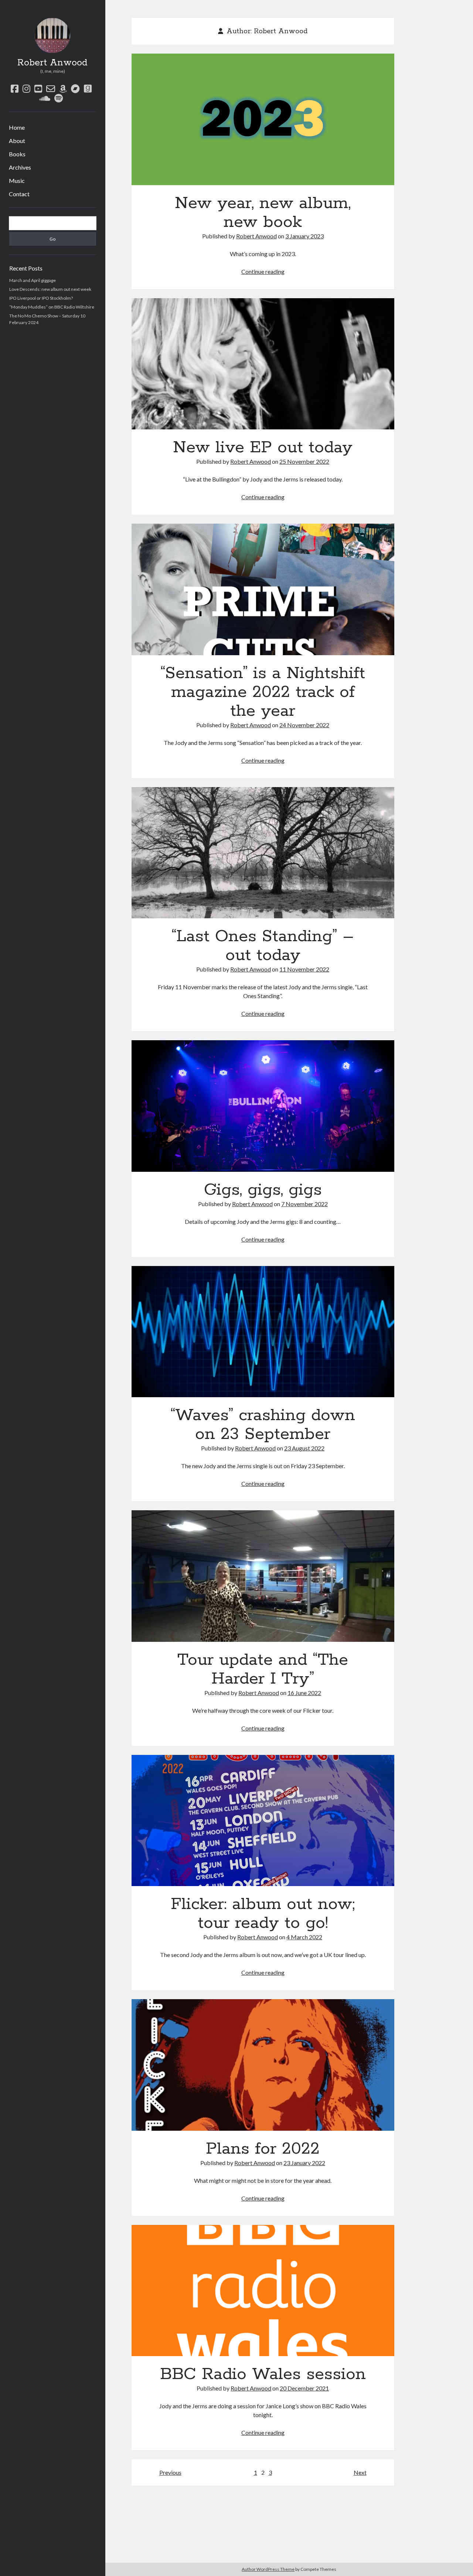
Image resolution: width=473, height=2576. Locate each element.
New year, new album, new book (263, 119)
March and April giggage (33, 280)
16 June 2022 (304, 1693)
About (17, 141)
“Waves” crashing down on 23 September (263, 1332)
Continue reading (263, 271)
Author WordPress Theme (268, 2569)
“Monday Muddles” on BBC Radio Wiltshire (52, 307)
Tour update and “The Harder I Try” (263, 1576)
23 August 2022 (304, 1448)
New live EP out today (263, 364)
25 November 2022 (304, 461)
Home (17, 127)
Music (17, 181)
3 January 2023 (304, 236)
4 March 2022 (304, 1937)
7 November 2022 (304, 1204)
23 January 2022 (304, 2163)
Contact (19, 194)
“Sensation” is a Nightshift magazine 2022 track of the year (263, 589)
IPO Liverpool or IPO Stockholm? (41, 298)
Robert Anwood (52, 63)
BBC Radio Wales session (263, 2291)
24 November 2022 (304, 725)
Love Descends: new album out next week (50, 289)
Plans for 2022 (263, 2065)
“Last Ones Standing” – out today (263, 853)
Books (17, 154)
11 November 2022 (304, 969)
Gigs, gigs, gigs (263, 1106)
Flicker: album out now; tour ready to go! (263, 1821)
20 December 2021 (304, 2388)
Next (360, 2472)
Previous (170, 2472)
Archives (20, 167)
